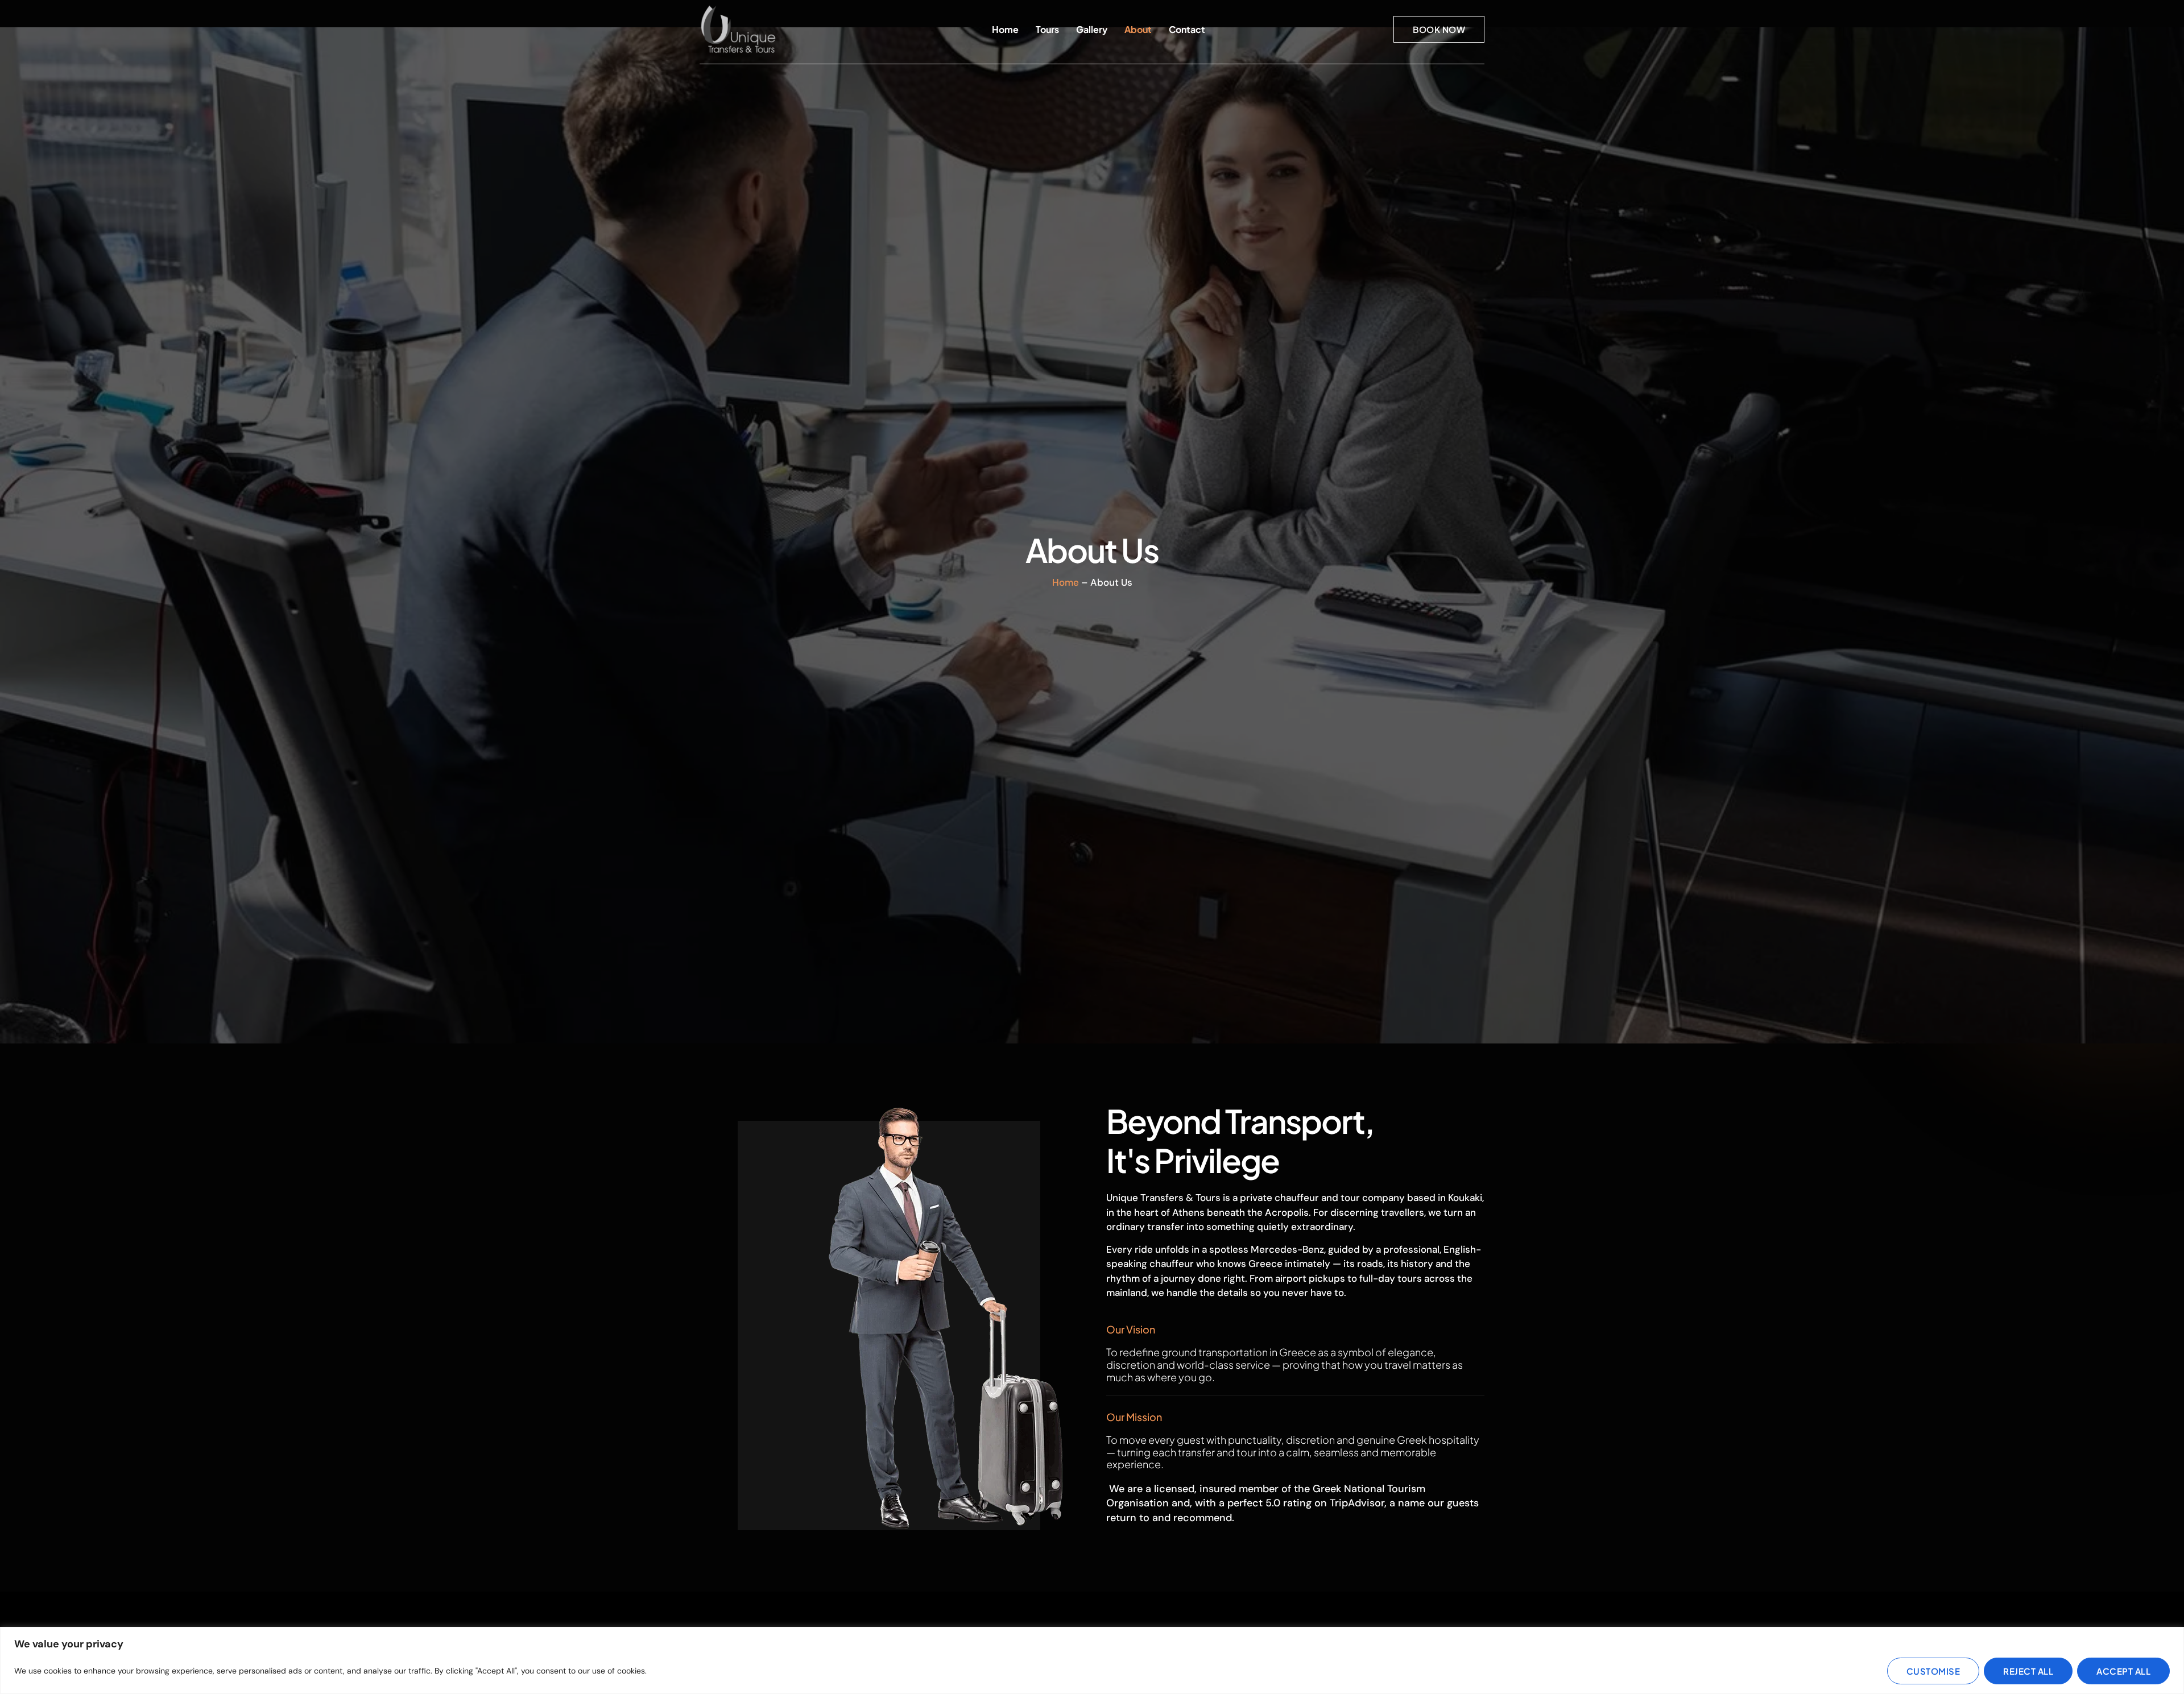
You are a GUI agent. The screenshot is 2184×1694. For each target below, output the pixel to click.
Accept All (2123, 1671)
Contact (1187, 29)
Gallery (1092, 29)
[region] (1092, 1660)
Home (1005, 29)
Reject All (2028, 1671)
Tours (1047, 29)
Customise (1933, 1671)
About (1138, 29)
